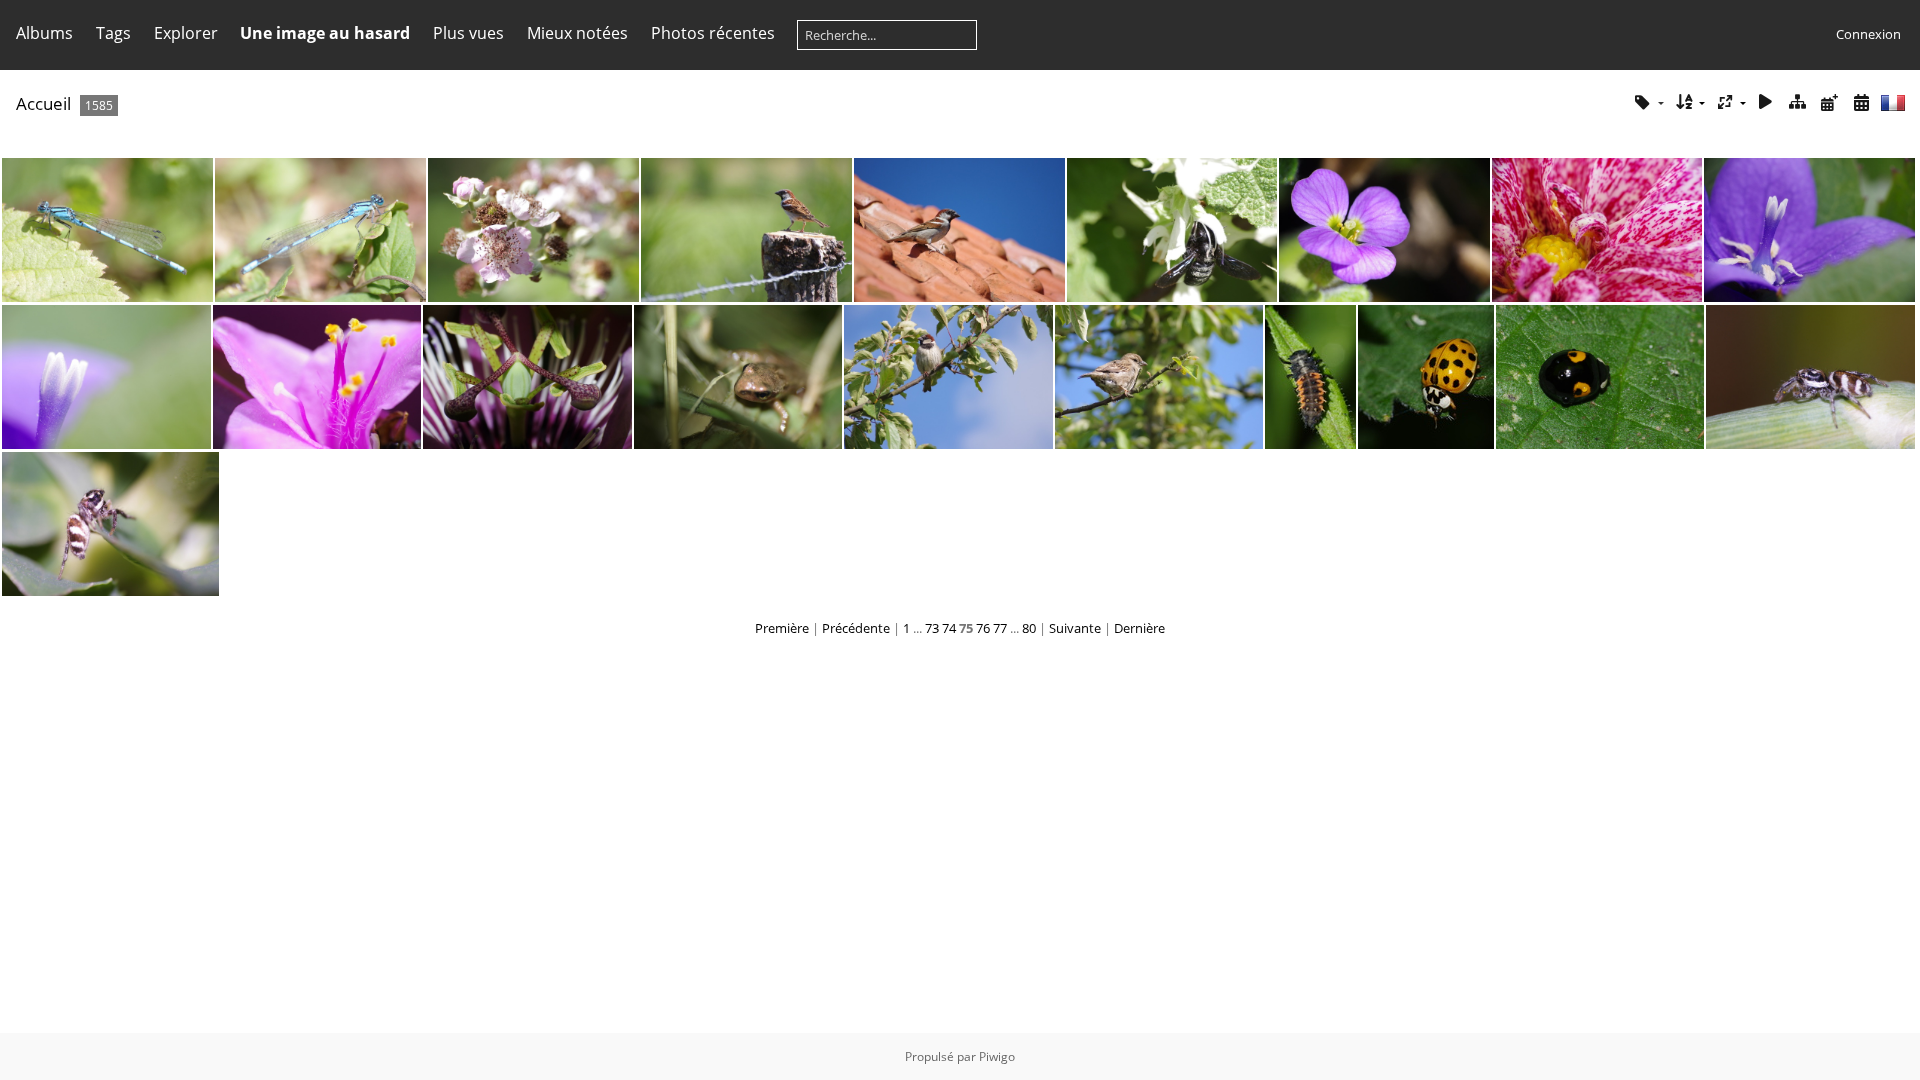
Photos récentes (713, 33)
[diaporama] (1766, 102)
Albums (44, 33)
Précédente (856, 628)
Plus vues (468, 33)
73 (932, 628)
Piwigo (997, 1056)
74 (949, 628)
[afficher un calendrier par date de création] (1861, 102)
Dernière (1139, 628)
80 (1029, 628)
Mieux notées (577, 33)
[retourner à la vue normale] (1798, 102)
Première (782, 628)
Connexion (1868, 34)
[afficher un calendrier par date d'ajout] (1829, 102)
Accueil (43, 103)
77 (1000, 628)
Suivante (1075, 628)
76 (983, 628)
